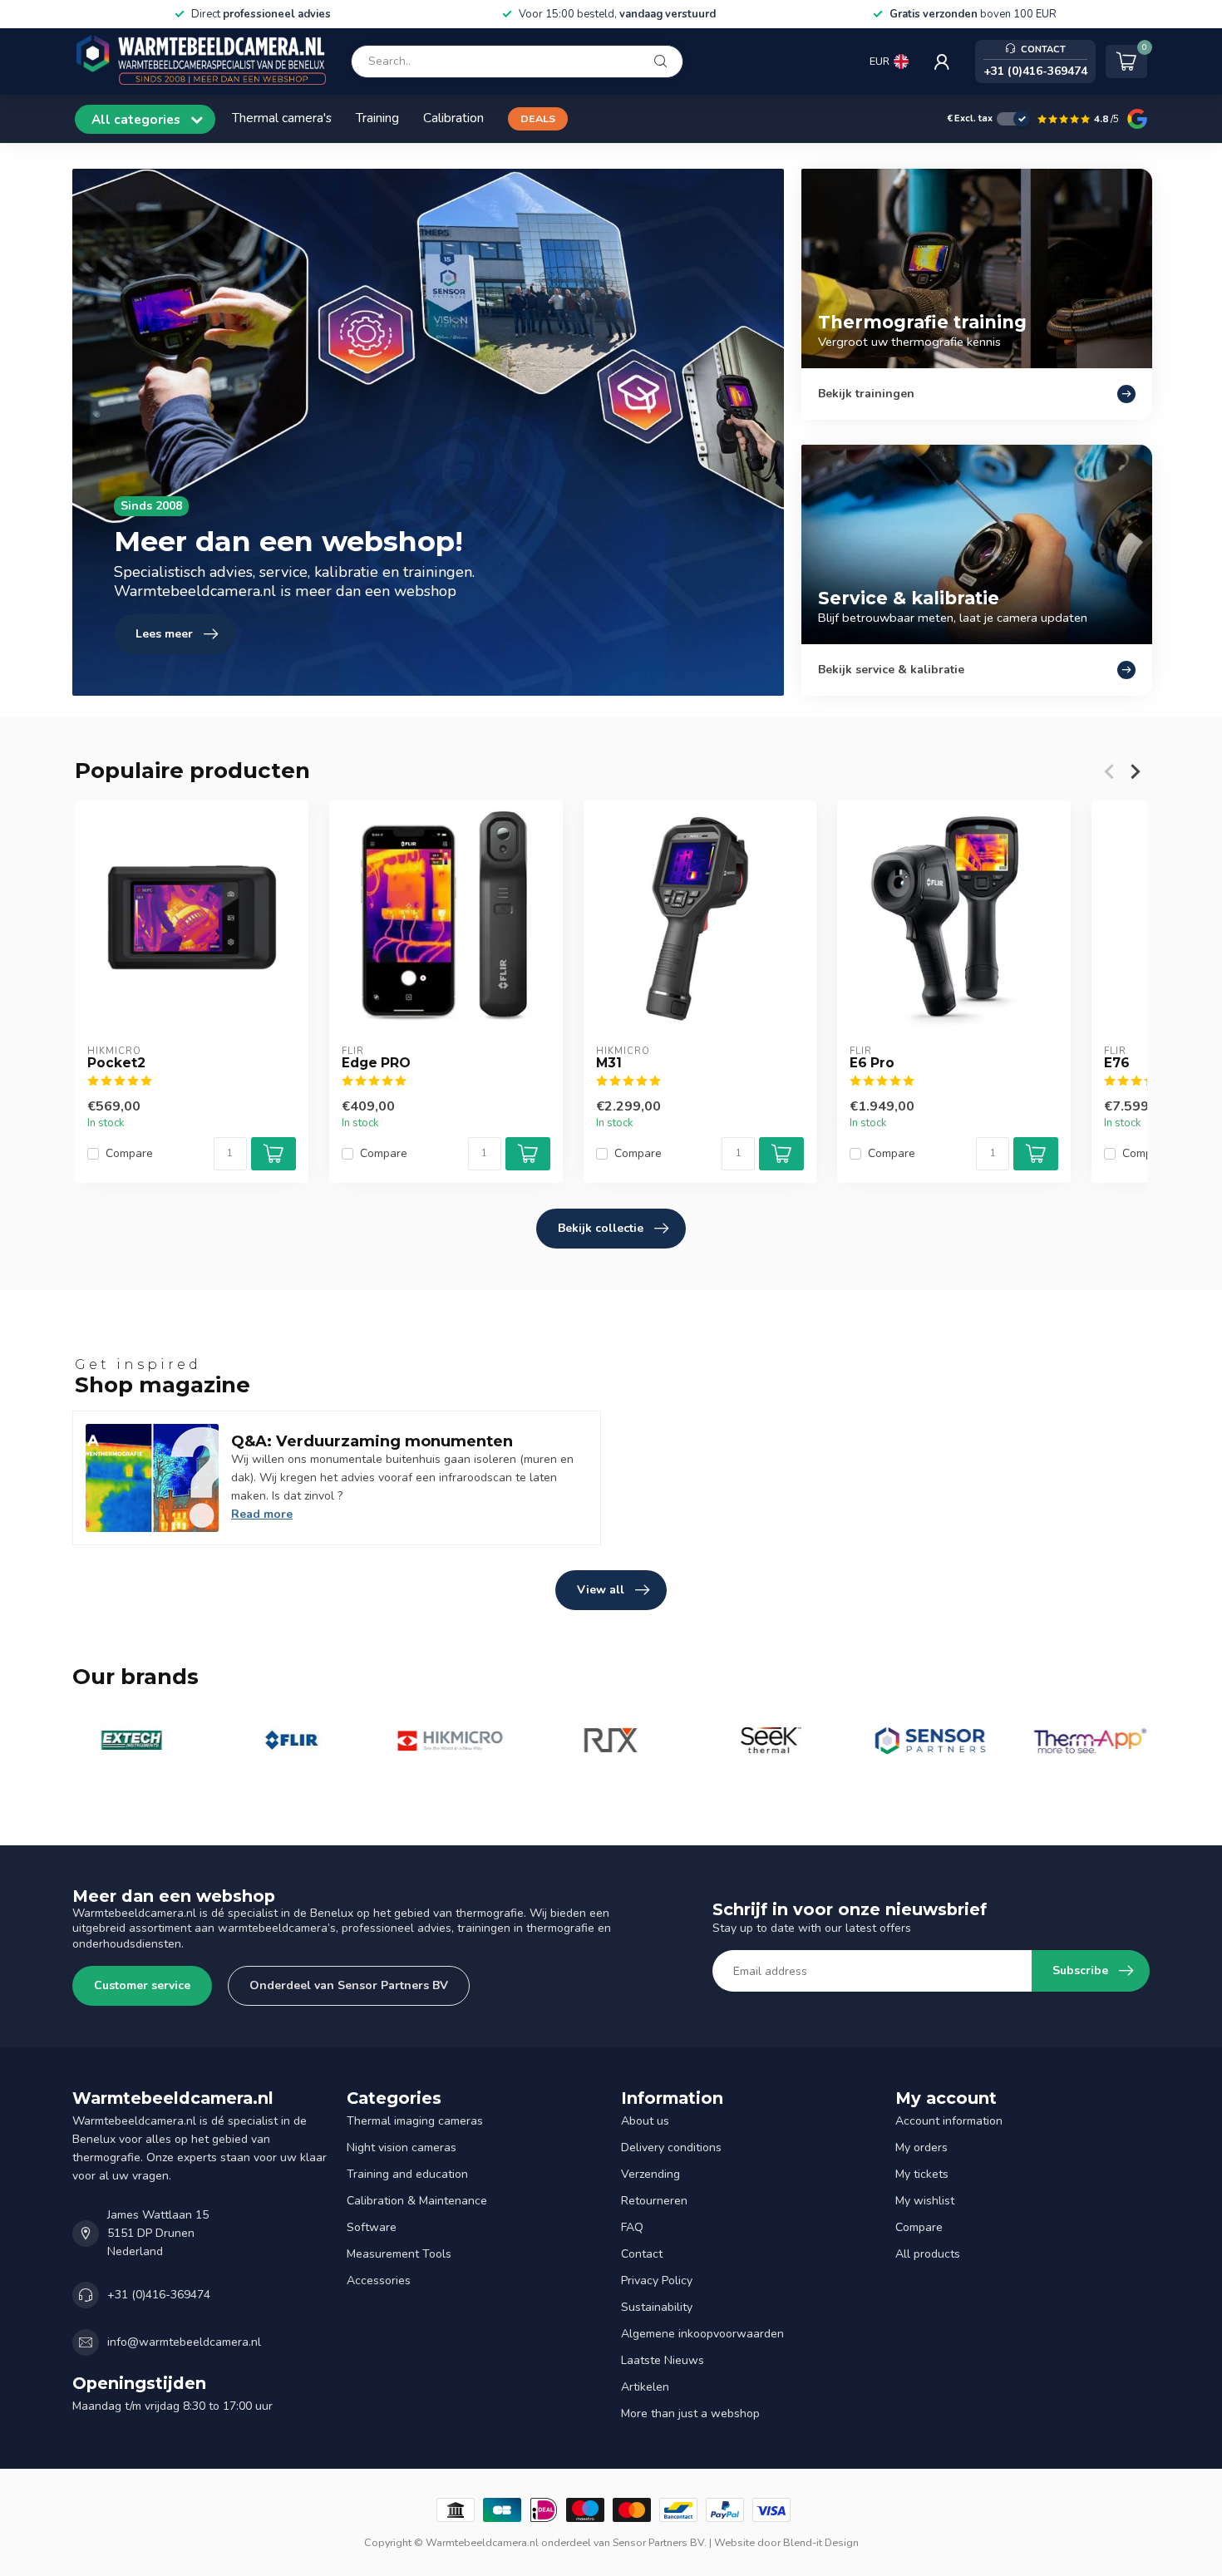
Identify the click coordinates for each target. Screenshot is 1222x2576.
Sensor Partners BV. (660, 2542)
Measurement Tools (399, 2254)
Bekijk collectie (601, 1228)
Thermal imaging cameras (415, 2121)
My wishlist (925, 2201)
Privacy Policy (657, 2280)
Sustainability (657, 2307)
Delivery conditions (671, 2147)
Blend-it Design (821, 2542)
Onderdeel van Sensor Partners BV (349, 1985)
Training (377, 118)
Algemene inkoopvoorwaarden (702, 2334)
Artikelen (645, 2387)
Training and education (407, 2174)
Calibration (453, 118)
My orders (921, 2147)
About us (645, 2121)
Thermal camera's (282, 118)
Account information (949, 2121)
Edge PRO (376, 1063)
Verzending (650, 2174)
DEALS (538, 118)
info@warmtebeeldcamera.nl (184, 2342)
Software (372, 2227)
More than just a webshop (690, 2413)
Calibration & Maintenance (417, 2201)
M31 (609, 1063)
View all (601, 1590)
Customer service (142, 1985)
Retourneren (654, 2201)
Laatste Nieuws (663, 2360)
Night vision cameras (402, 2147)
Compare (129, 1154)
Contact (642, 2254)
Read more (262, 1514)
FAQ (632, 2227)
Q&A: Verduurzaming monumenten (372, 1441)
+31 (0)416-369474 (159, 2295)
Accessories (379, 2280)
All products (928, 2254)
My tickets (922, 2174)
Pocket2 (116, 1063)
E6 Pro (872, 1063)
